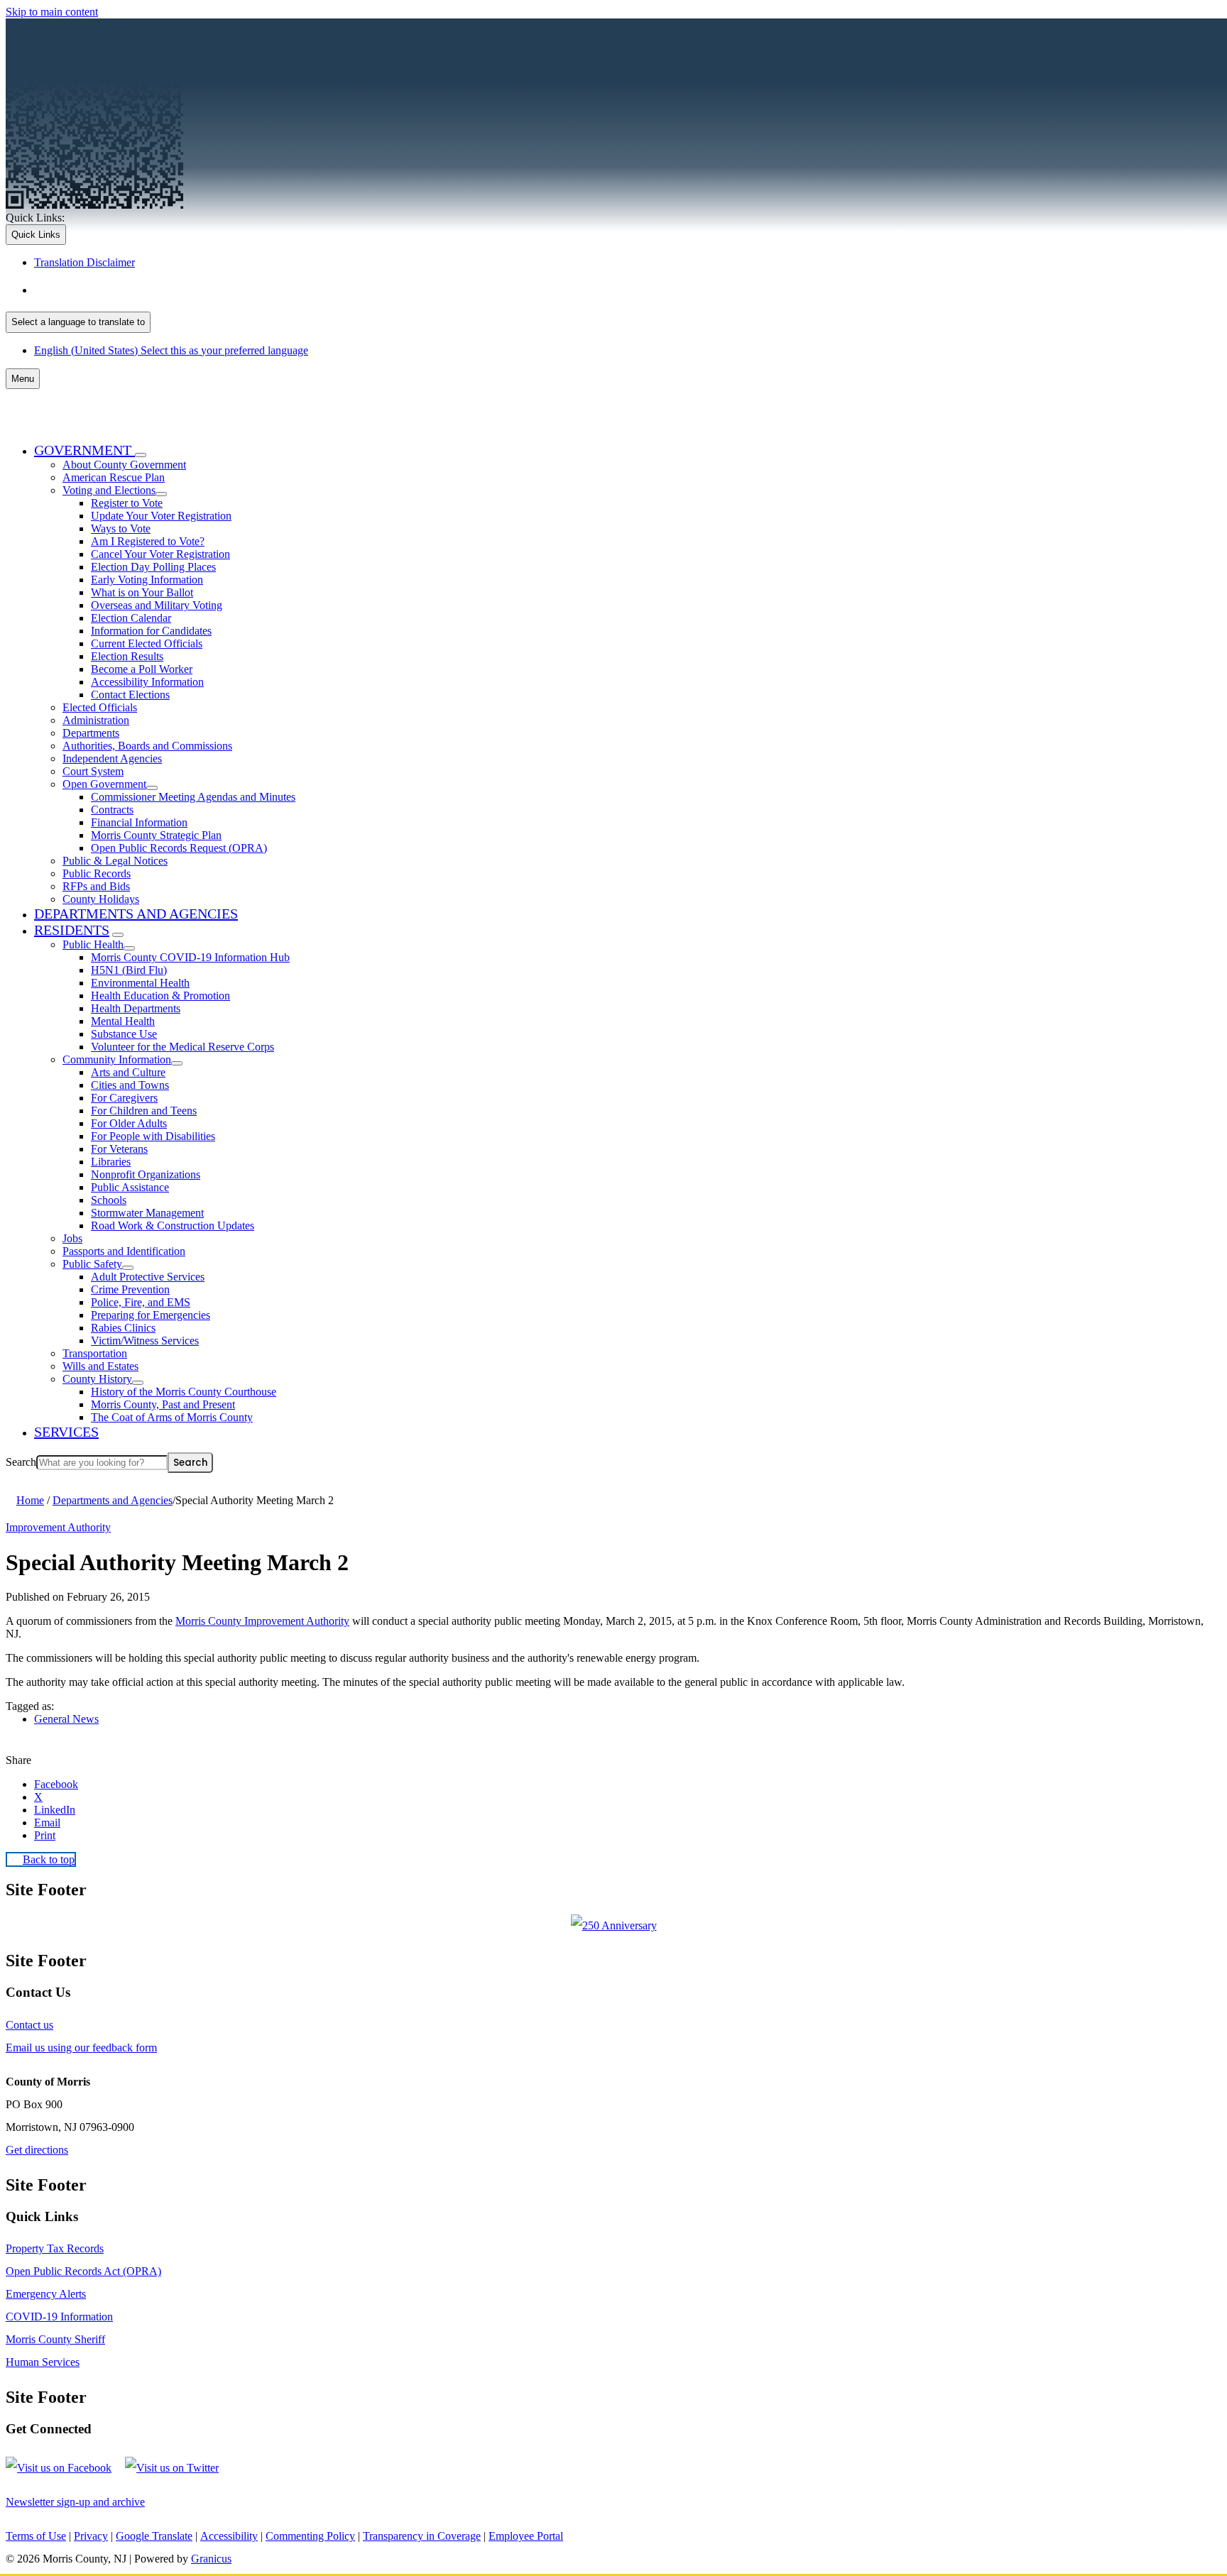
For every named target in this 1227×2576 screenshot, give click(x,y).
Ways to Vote (121, 528)
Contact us (29, 2025)
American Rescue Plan (114, 477)
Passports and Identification (124, 1251)
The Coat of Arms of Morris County (172, 1417)
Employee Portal (526, 2536)
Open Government (104, 784)
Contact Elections (130, 695)
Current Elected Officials (147, 643)
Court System (93, 771)
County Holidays (101, 899)
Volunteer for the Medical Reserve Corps (182, 1047)
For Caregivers (124, 1098)
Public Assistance (130, 1187)
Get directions (37, 2150)
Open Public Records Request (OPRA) (179, 848)
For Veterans (119, 1149)
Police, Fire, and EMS (141, 1302)
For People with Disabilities (153, 1136)
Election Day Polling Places (153, 567)
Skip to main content (52, 12)
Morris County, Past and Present (163, 1404)
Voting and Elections (109, 490)
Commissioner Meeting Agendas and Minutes (193, 797)
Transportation (95, 1353)
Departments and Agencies (136, 914)
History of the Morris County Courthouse (184, 1392)
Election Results (127, 656)
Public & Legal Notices (115, 861)
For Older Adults (129, 1123)
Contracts (112, 810)
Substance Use (124, 1034)
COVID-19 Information (59, 2317)
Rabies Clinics (123, 1328)
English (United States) (175, 290)
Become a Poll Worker (142, 669)
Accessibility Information (147, 682)
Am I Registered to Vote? (148, 541)
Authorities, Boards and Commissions (147, 746)
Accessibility (229, 2536)
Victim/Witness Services (145, 1341)
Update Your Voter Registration (161, 516)
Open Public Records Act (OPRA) (83, 2271)
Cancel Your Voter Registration (160, 554)
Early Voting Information (147, 580)
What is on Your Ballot (142, 592)
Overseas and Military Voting (157, 605)
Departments (91, 733)
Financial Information (139, 822)
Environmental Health (140, 983)
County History (97, 1379)
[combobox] (78, 322)
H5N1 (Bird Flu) (129, 970)
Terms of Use (36, 2536)
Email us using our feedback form (81, 2048)
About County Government (124, 465)
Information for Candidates (151, 631)
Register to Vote (127, 503)
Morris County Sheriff (55, 2339)
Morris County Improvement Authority (262, 1621)
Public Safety (92, 1264)
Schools (109, 1200)
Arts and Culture (128, 1072)
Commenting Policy (310, 2536)
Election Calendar (131, 618)
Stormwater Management (147, 1213)
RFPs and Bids (96, 886)
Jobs (72, 1238)
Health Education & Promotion (160, 996)
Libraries (111, 1162)
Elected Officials (100, 707)
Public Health (93, 944)
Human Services (43, 2362)
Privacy (91, 2536)
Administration (96, 720)
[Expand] (141, 455)
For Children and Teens (144, 1111)
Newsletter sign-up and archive (75, 2502)
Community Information (117, 1059)
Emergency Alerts (46, 2294)
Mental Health (123, 1021)
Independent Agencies (112, 758)
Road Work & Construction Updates (173, 1226)
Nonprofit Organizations (146, 1174)
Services (66, 1432)
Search (21, 1462)
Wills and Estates (100, 1366)
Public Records (97, 873)
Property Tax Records (55, 2248)
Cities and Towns (130, 1085)
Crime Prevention (130, 1289)
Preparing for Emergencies (151, 1315)
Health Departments (136, 1008)
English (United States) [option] (171, 350)
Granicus (211, 2559)
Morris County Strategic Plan (156, 835)
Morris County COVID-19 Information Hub (190, 957)
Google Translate (154, 2536)
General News (66, 1719)
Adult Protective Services (148, 1277)
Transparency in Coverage (422, 2536)
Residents (72, 930)
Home (30, 1500)
